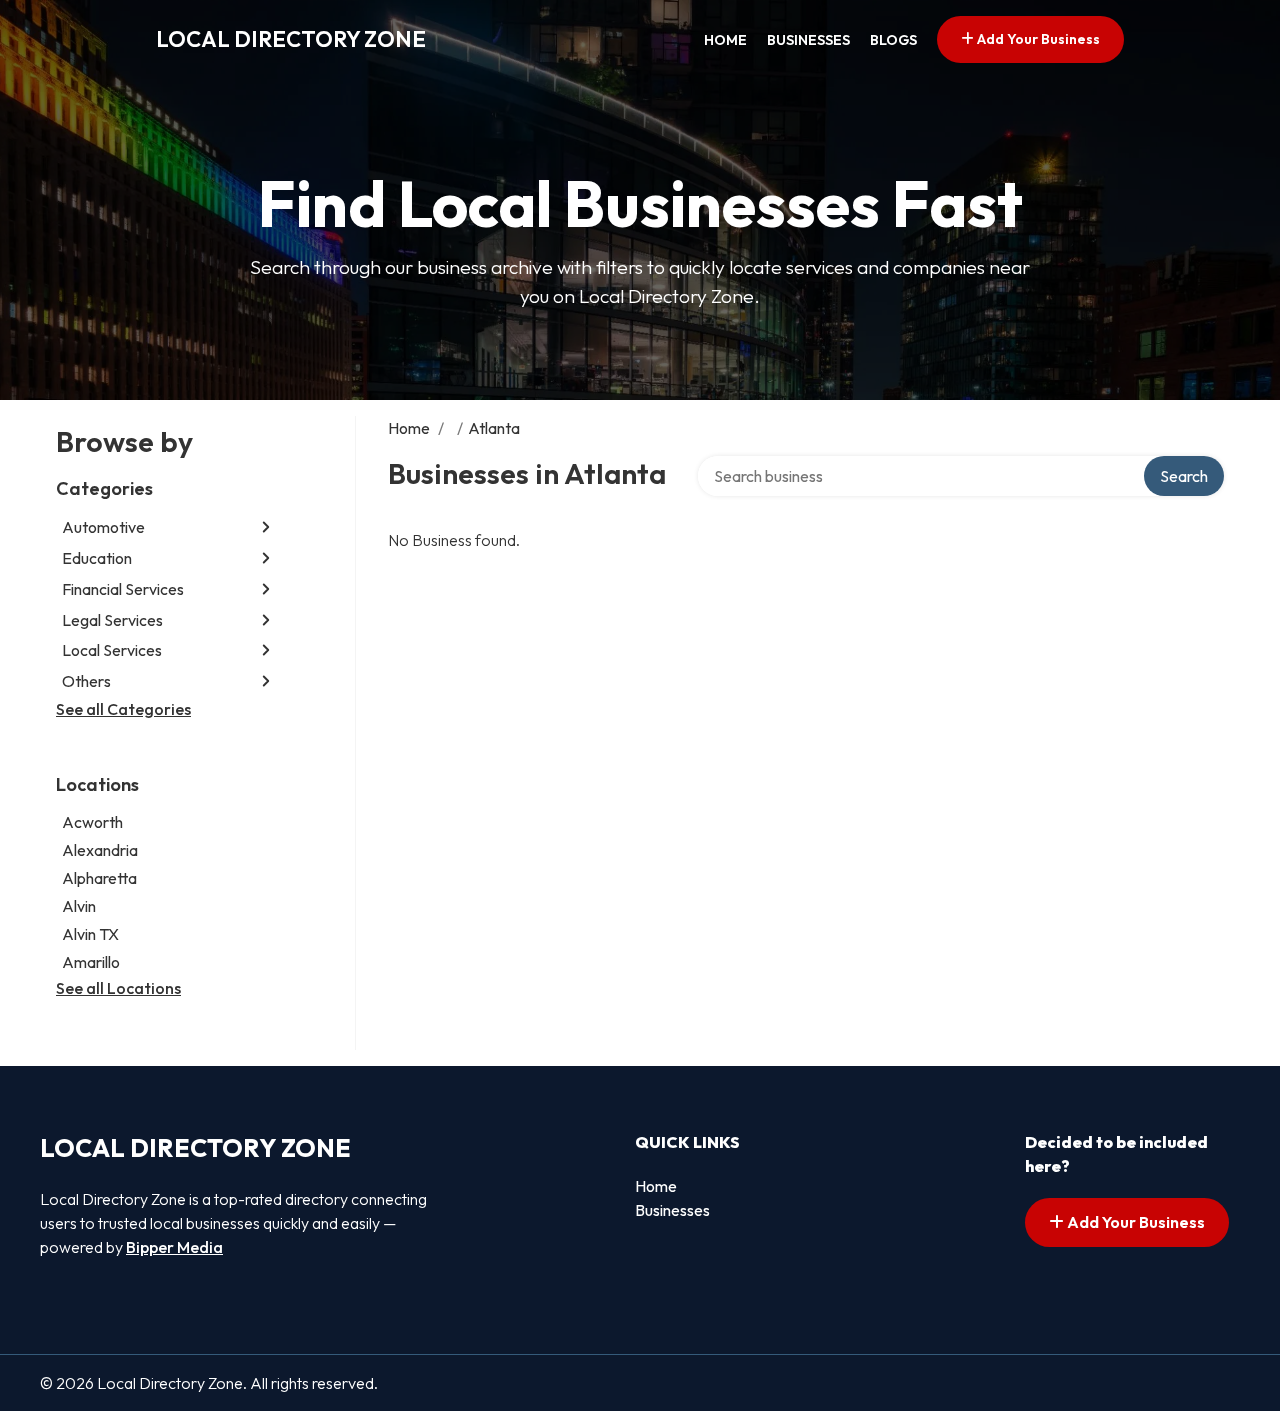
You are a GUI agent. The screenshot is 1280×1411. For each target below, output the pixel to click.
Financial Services (123, 589)
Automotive (103, 527)
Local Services (112, 650)
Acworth (92, 822)
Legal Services (112, 620)
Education (97, 558)
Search (1184, 476)
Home (725, 40)
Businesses (808, 40)
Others (86, 681)
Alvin (79, 906)
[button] (266, 527)
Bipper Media (174, 1247)
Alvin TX (90, 934)
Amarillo (91, 962)
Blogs (893, 40)
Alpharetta (99, 878)
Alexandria (100, 850)
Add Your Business (1037, 39)
